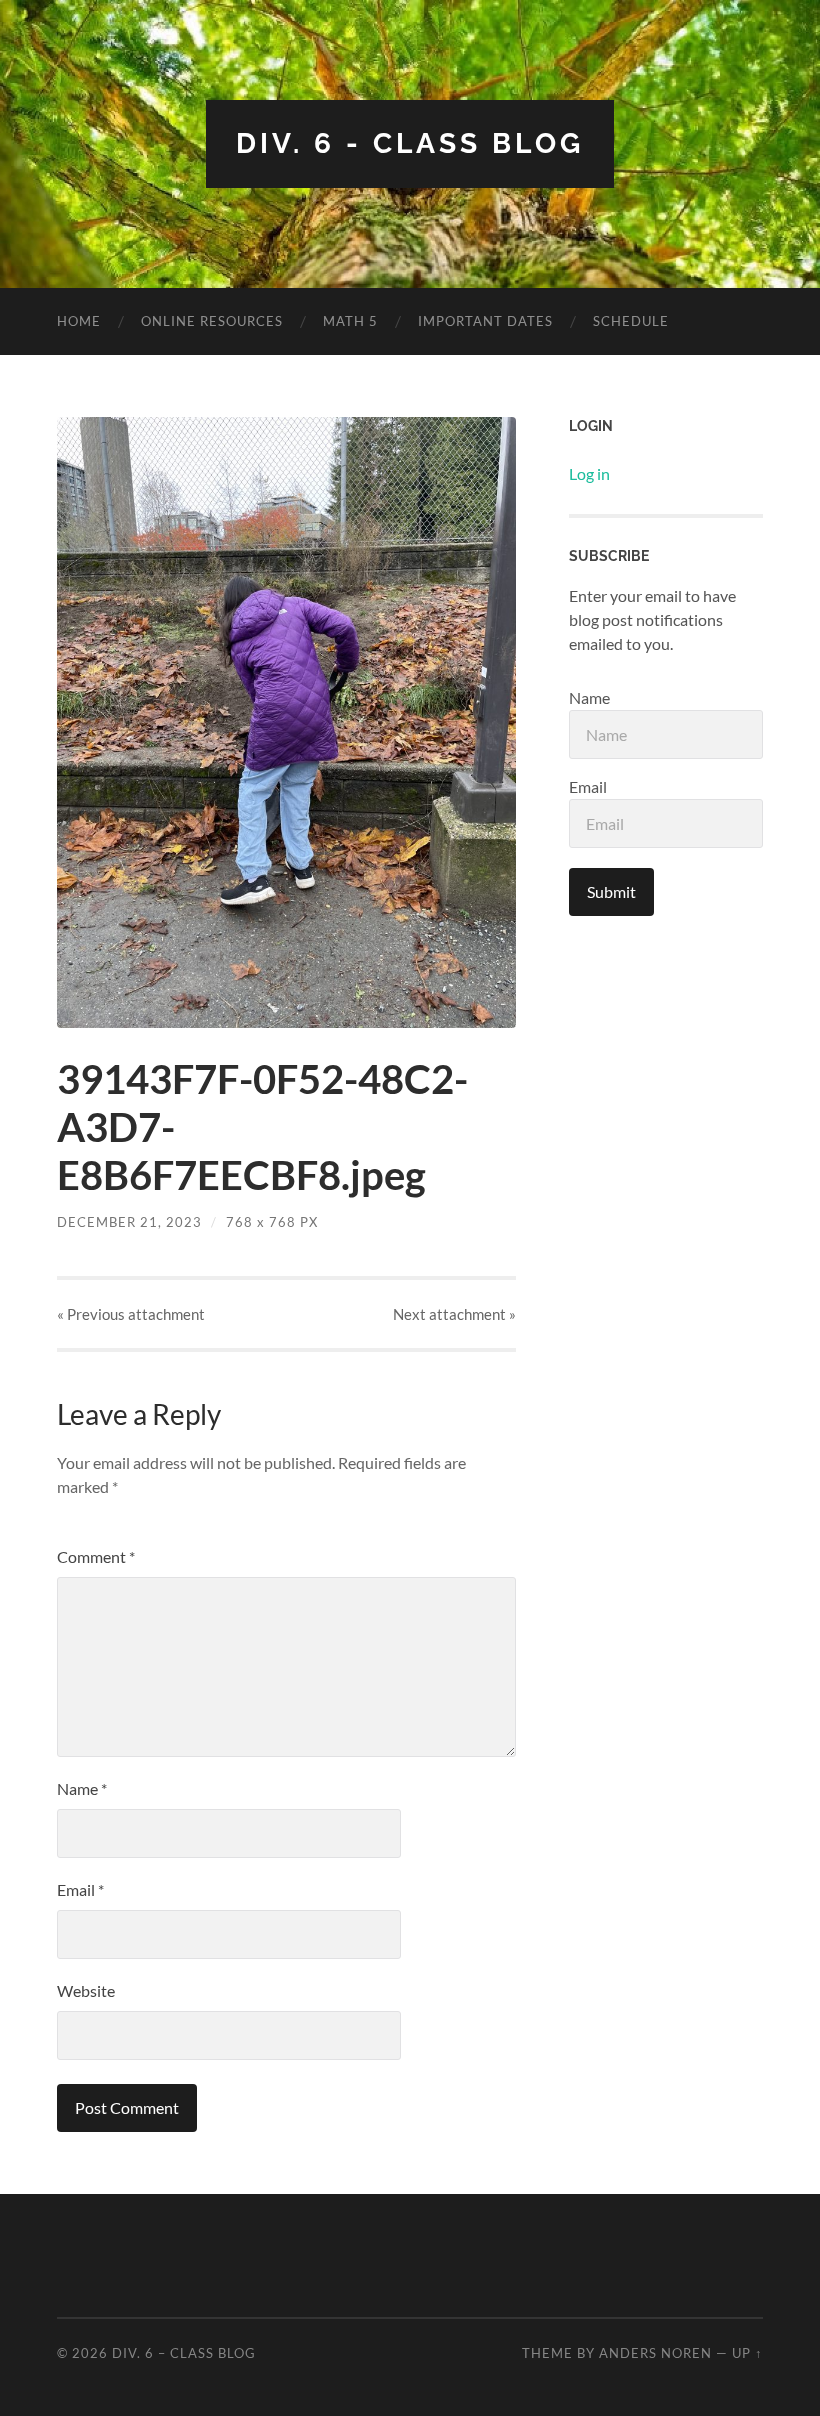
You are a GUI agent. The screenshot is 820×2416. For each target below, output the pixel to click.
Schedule (631, 321)
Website (86, 1990)
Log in (589, 473)
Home (79, 321)
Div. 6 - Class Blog (410, 143)
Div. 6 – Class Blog (184, 2353)
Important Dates (485, 321)
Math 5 (350, 321)
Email (80, 1889)
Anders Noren (655, 2353)
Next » (454, 1314)
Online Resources (212, 321)
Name (82, 1788)
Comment (96, 1556)
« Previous (131, 1314)
